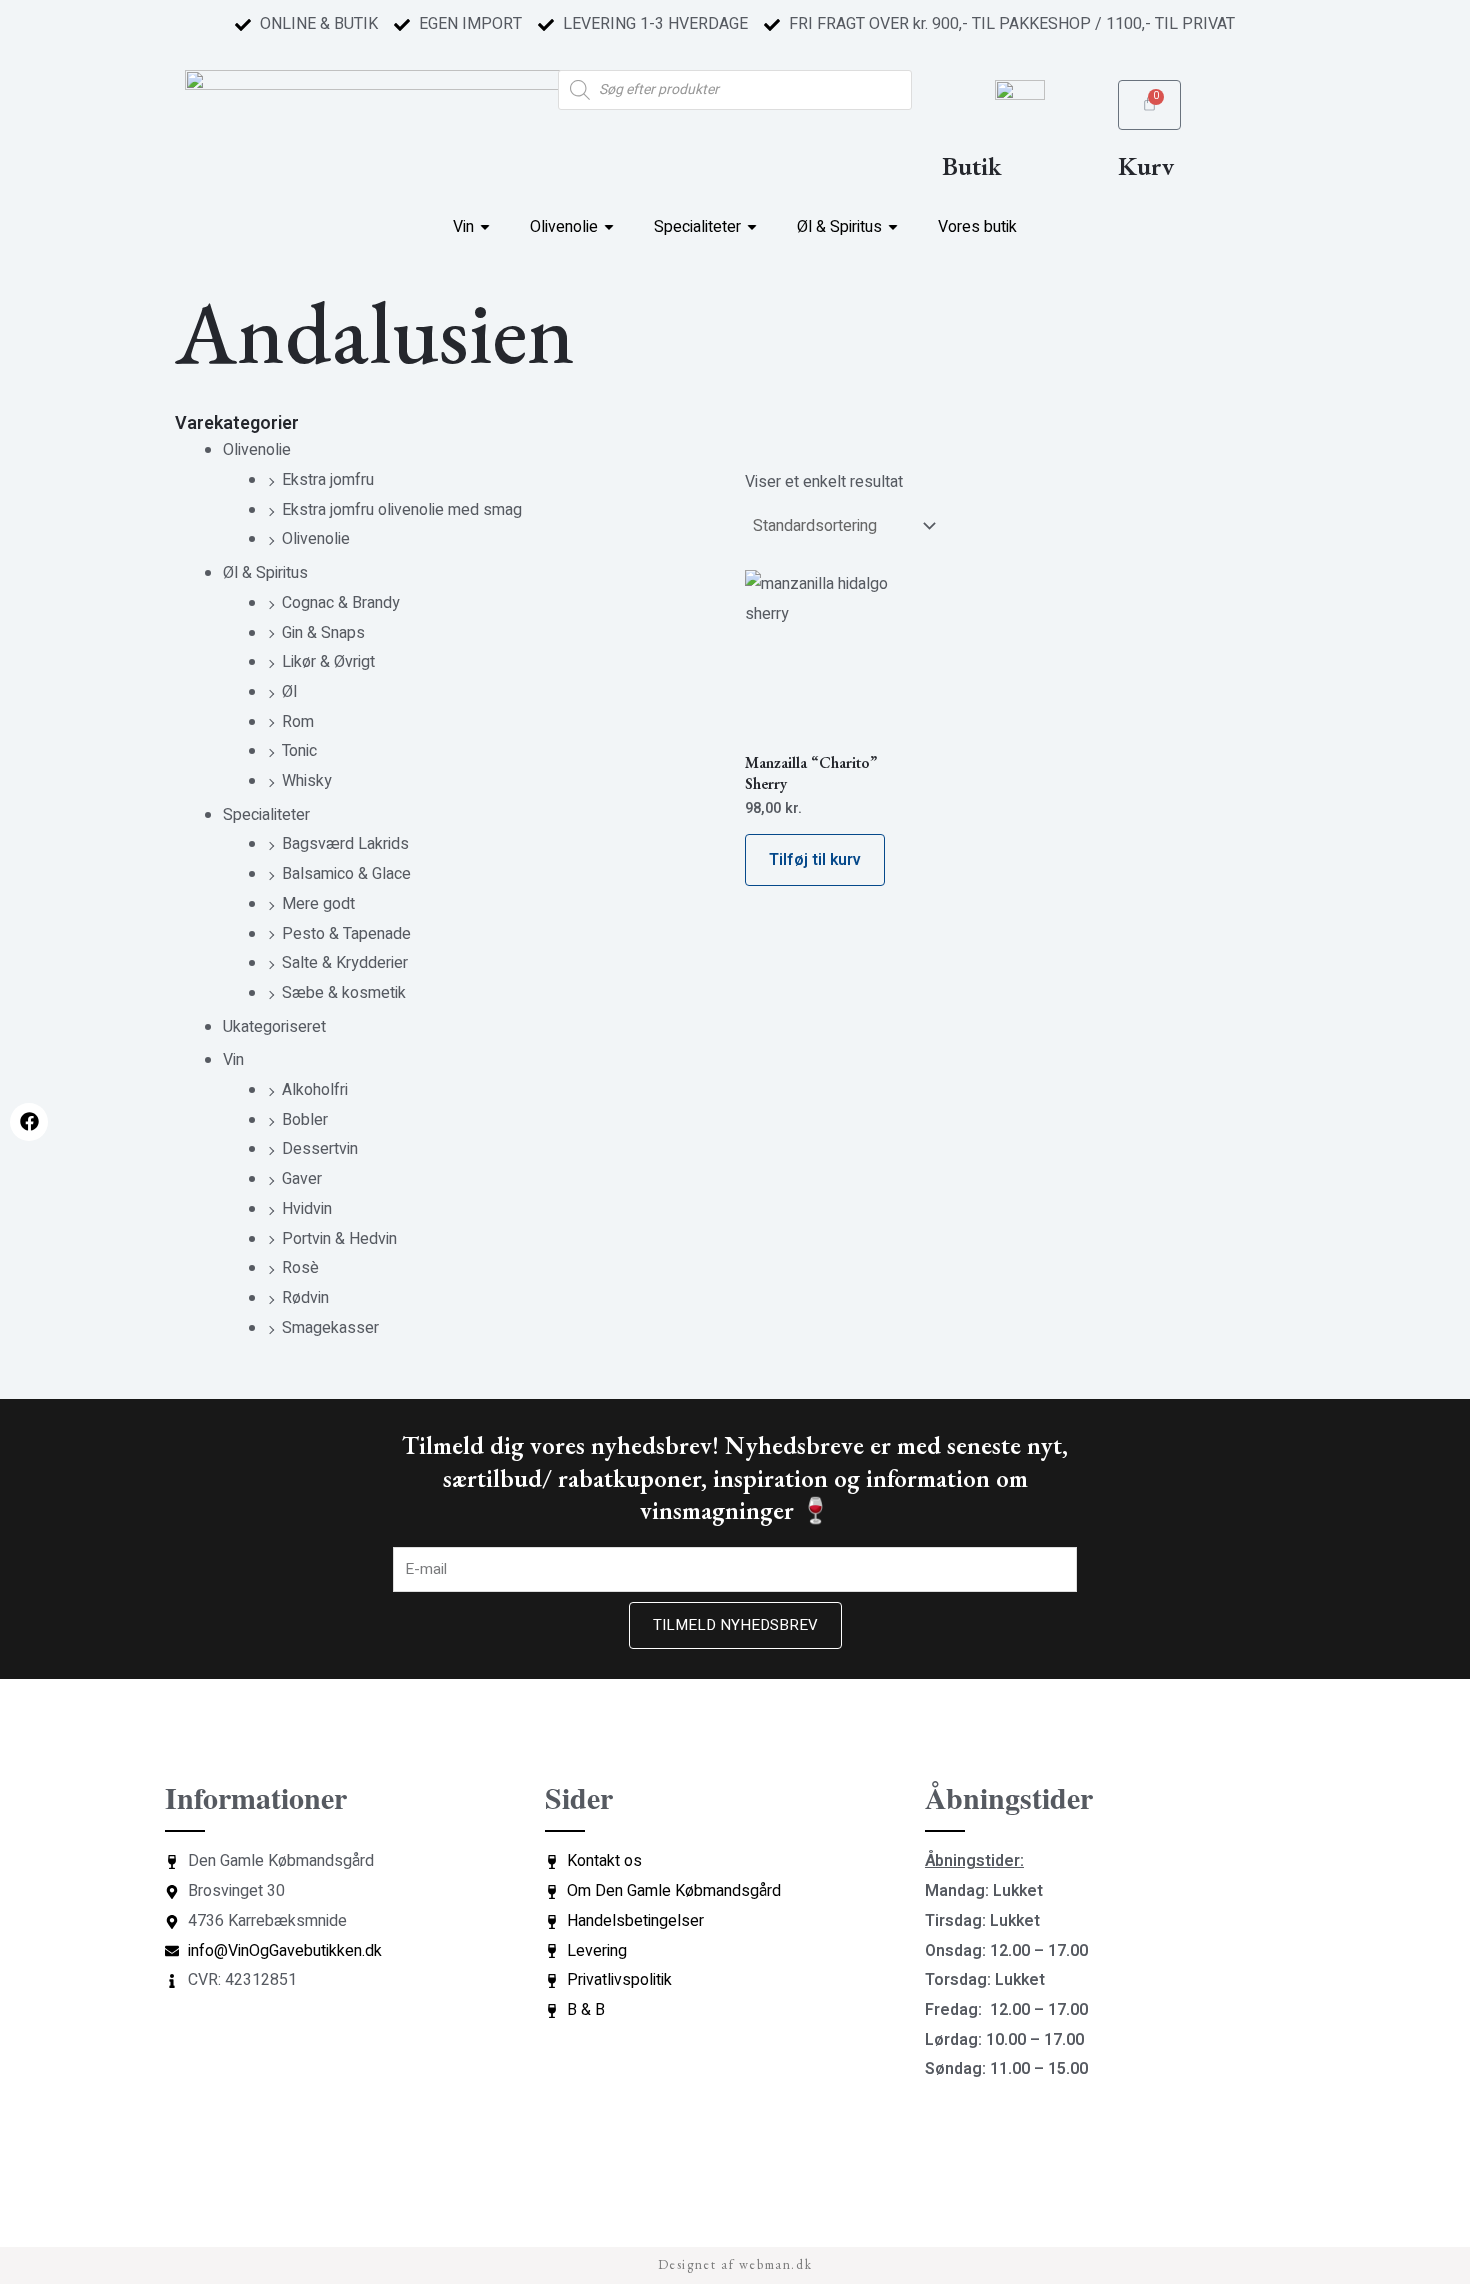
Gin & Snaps (323, 633)
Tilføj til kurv (815, 860)
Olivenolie (257, 450)
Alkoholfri (315, 1090)
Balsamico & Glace (346, 874)
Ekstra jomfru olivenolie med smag (402, 510)
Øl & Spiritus (265, 573)
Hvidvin (307, 1209)
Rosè (300, 1268)
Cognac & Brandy (341, 603)
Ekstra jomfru (328, 480)
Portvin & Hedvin (339, 1239)
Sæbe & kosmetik (344, 993)
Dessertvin (320, 1149)
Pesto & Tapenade (346, 934)
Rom (298, 722)
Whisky (307, 781)
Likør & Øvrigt (328, 662)
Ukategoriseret (274, 1027)
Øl (289, 692)
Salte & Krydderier (345, 963)
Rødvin (305, 1298)
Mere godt (318, 904)
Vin (233, 1060)
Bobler (305, 1120)
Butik (972, 166)
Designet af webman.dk (735, 2264)
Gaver (302, 1179)
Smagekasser (330, 1328)
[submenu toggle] (485, 227)
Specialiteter (266, 815)
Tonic (299, 751)
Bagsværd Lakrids (345, 844)
